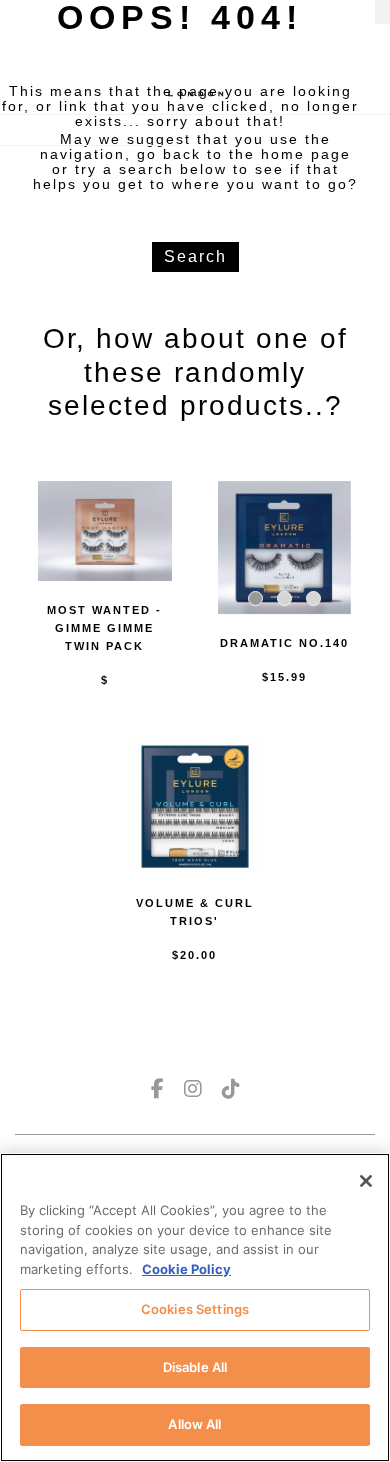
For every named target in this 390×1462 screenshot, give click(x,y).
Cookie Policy (186, 1269)
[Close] (366, 1181)
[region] (195, 1307)
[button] (255, 598)
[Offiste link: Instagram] (193, 1089)
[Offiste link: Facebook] (157, 1089)
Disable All (195, 1367)
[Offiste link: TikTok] (231, 1089)
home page (306, 154)
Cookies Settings (195, 1309)
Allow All (194, 1424)
